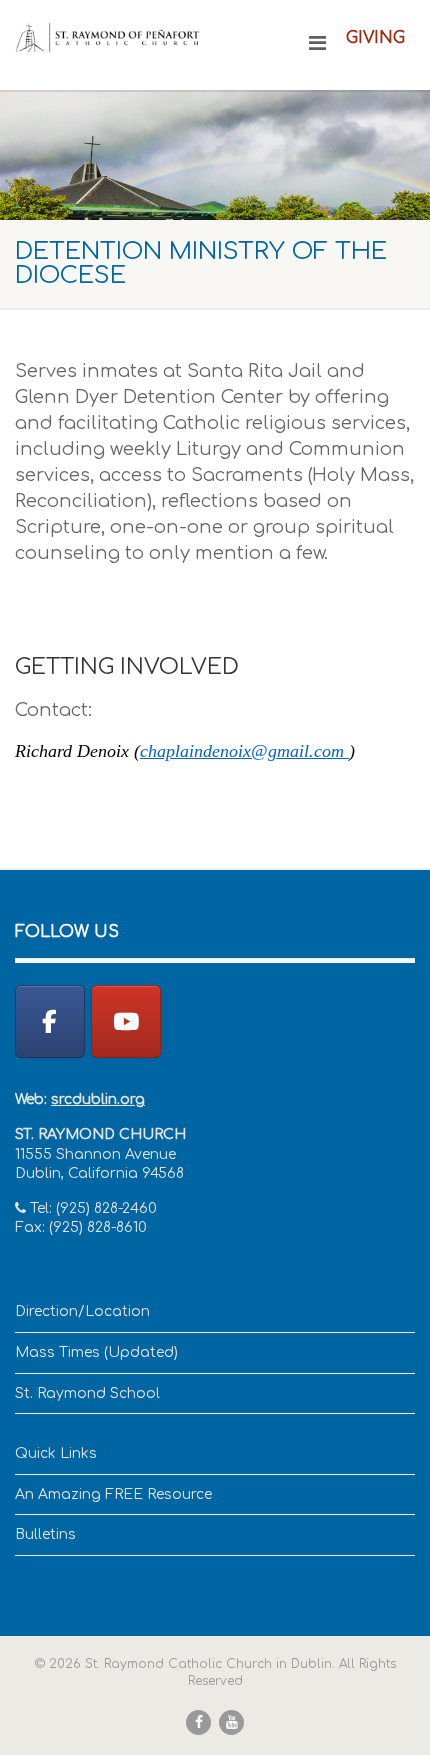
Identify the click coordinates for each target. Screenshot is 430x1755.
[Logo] (107, 38)
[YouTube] (126, 1021)
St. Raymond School (87, 1393)
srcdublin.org (98, 1099)
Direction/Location (82, 1311)
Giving (375, 38)
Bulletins (45, 1534)
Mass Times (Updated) (96, 1352)
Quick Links (56, 1453)
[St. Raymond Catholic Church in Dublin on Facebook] (50, 1021)
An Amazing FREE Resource (113, 1494)
